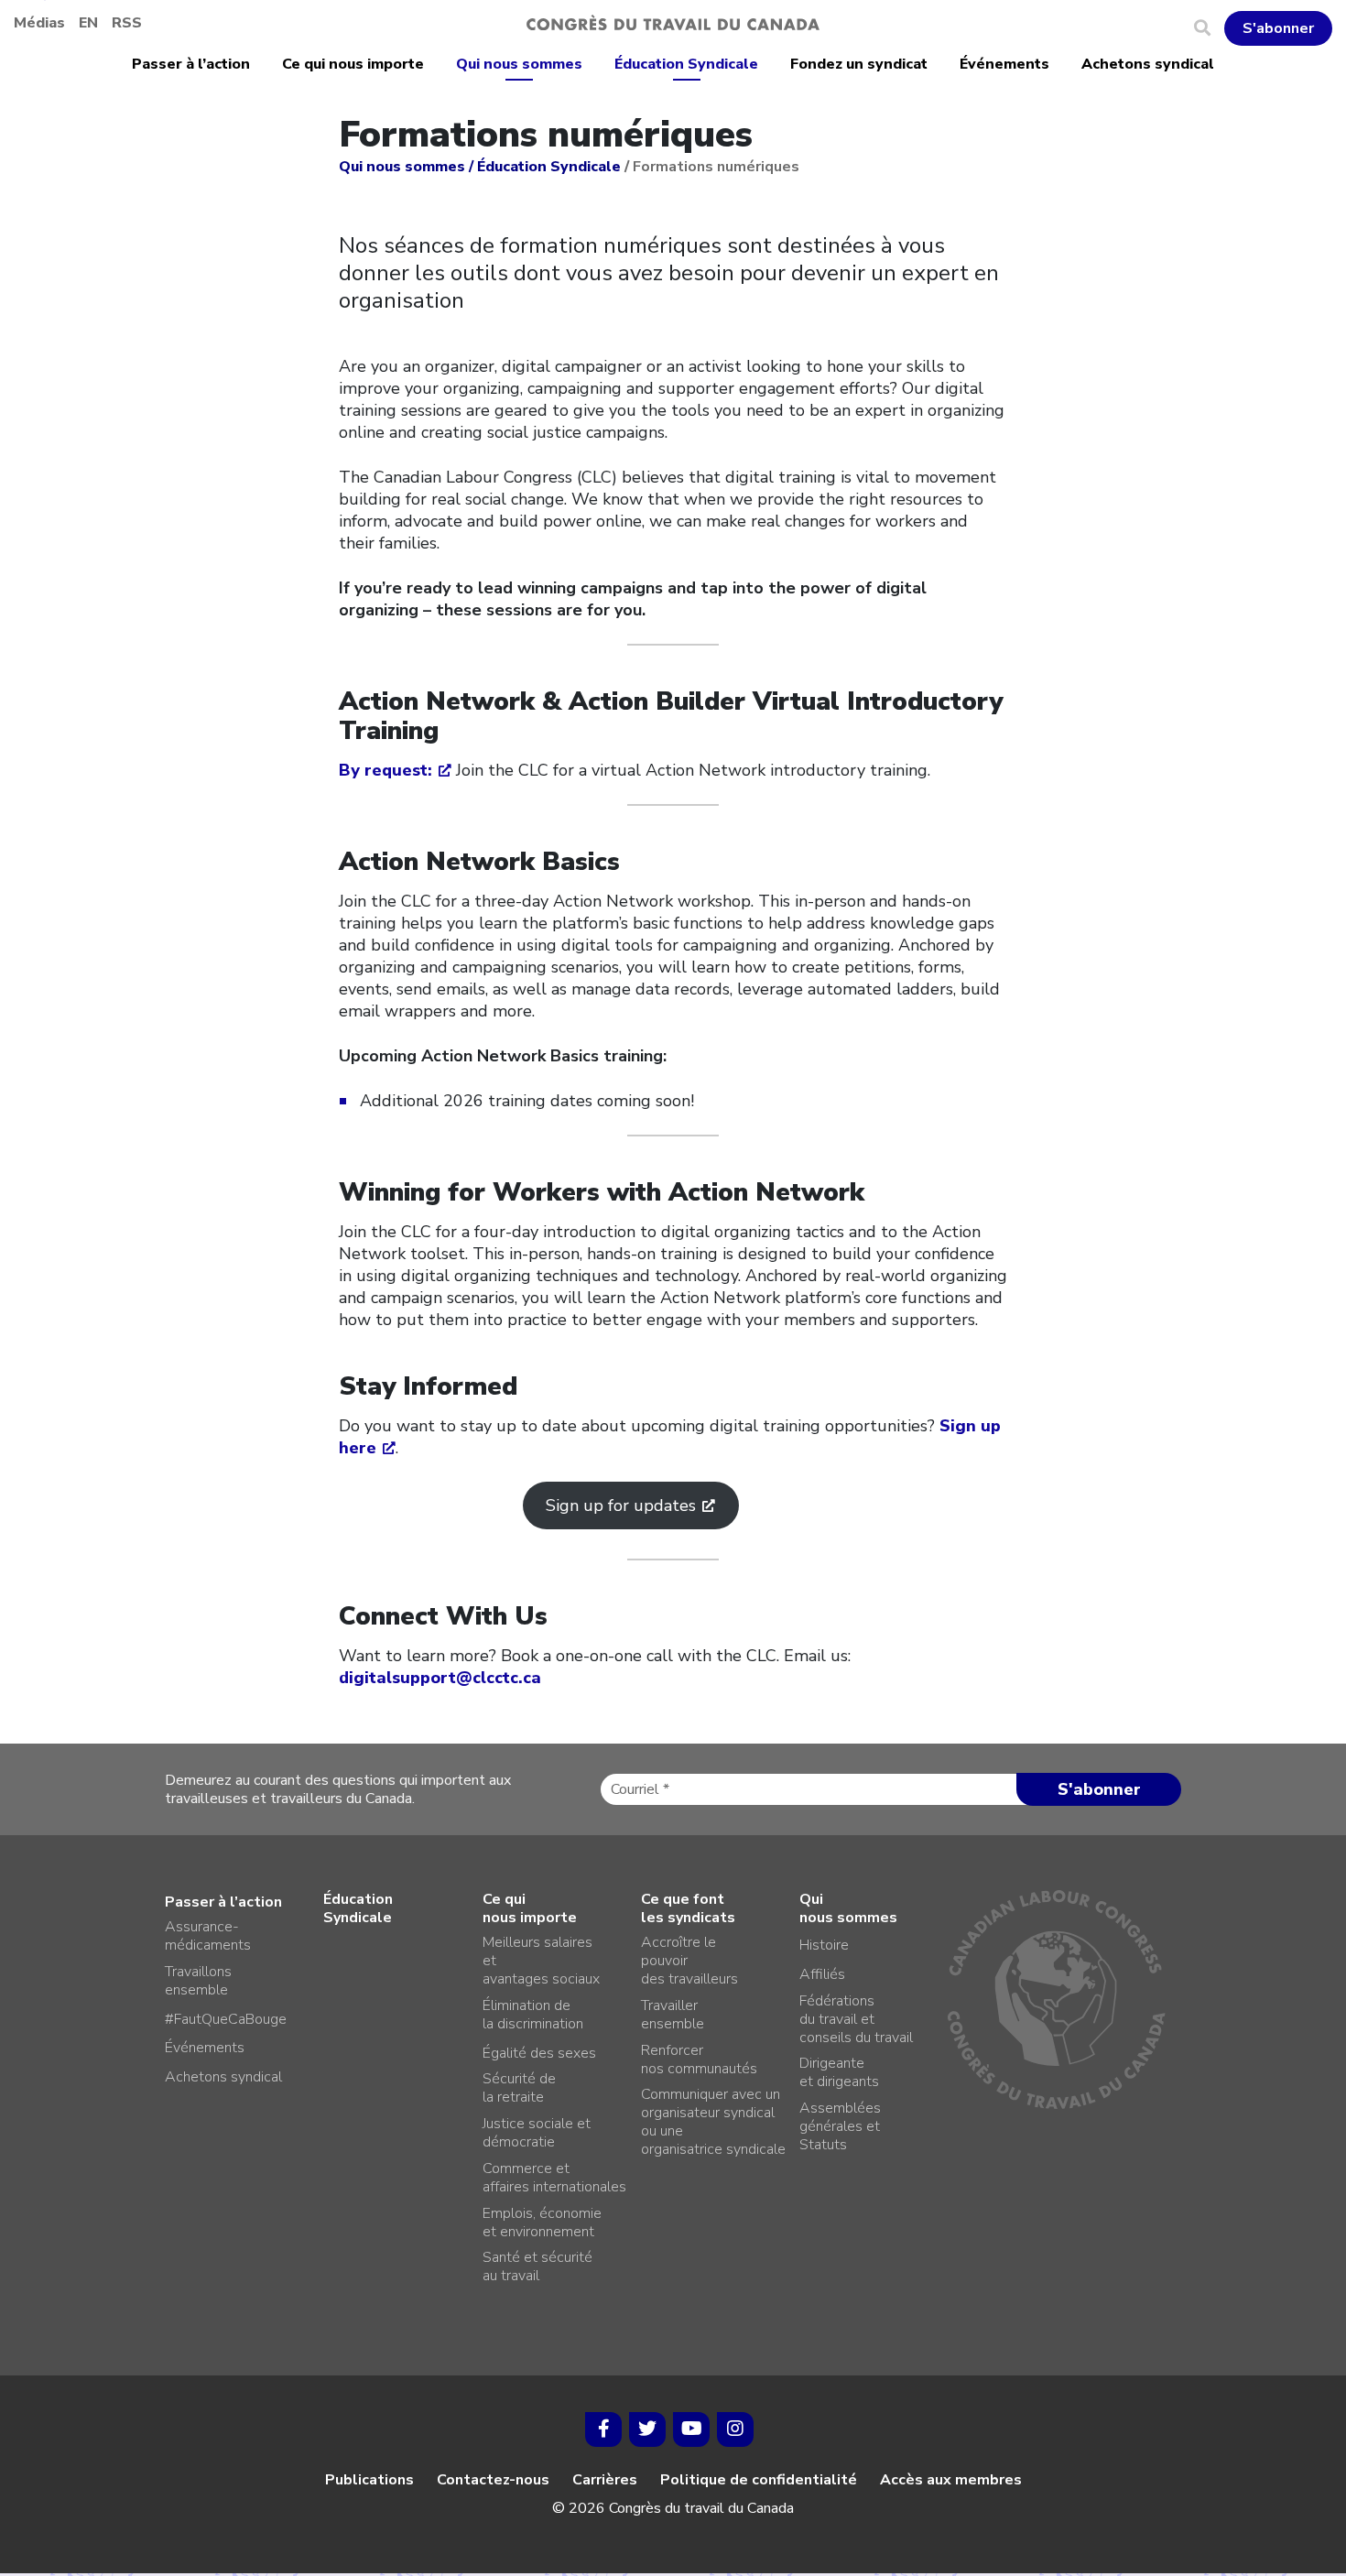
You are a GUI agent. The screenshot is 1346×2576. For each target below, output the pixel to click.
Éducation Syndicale (686, 64)
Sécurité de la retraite (519, 2088)
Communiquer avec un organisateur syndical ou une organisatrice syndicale (713, 2122)
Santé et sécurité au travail (537, 2266)
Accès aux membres (951, 2480)
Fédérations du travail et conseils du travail (856, 2019)
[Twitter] (647, 2429)
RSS (127, 23)
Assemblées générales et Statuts (840, 2126)
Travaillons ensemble (198, 1981)
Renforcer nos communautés (699, 2060)
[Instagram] (735, 2429)
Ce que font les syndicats (688, 1908)
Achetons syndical (1148, 64)
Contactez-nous (493, 2480)
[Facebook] (603, 2429)
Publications (369, 2480)
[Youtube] (691, 2429)
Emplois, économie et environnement (542, 2223)
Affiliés (822, 1974)
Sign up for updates (621, 1505)
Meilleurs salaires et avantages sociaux (541, 1961)
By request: (385, 770)
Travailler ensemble (673, 2015)
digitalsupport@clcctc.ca (440, 1678)
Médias (39, 23)
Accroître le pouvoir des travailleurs (689, 1961)
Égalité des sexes (539, 2053)
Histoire (824, 1945)
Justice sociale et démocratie (537, 2133)
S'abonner (1278, 28)
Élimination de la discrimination (533, 2015)
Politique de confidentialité (759, 2480)
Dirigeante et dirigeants (839, 2072)
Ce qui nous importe (353, 64)
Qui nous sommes (519, 64)
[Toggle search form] (1209, 28)
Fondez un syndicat (859, 64)
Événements (1004, 64)
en (88, 23)
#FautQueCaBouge (226, 2019)
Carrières (605, 2480)
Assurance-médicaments (208, 1936)
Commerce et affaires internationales (554, 2178)
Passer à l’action (191, 64)
